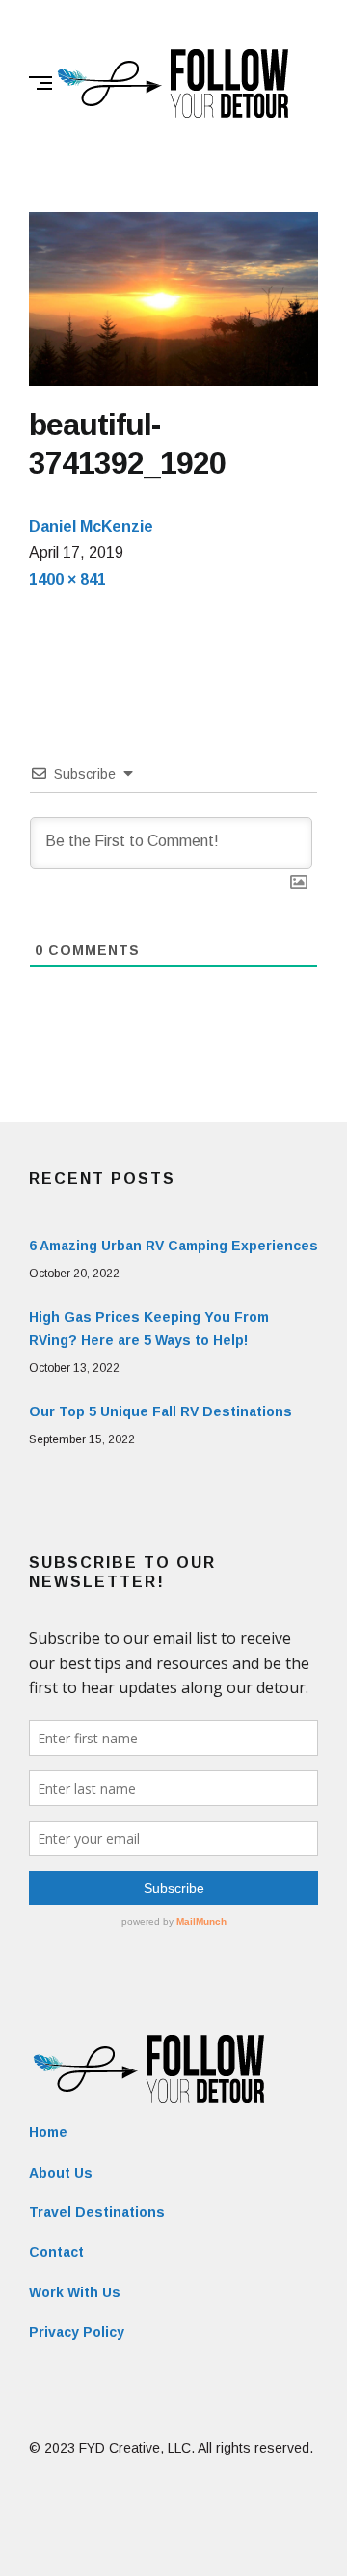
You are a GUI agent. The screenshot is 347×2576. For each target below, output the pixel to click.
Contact (56, 2252)
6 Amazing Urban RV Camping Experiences (173, 1246)
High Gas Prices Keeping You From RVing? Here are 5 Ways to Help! (149, 1329)
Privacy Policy (77, 2332)
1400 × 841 (67, 579)
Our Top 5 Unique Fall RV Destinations (160, 1411)
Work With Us (75, 2292)
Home (48, 2132)
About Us (61, 2173)
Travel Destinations (97, 2212)
